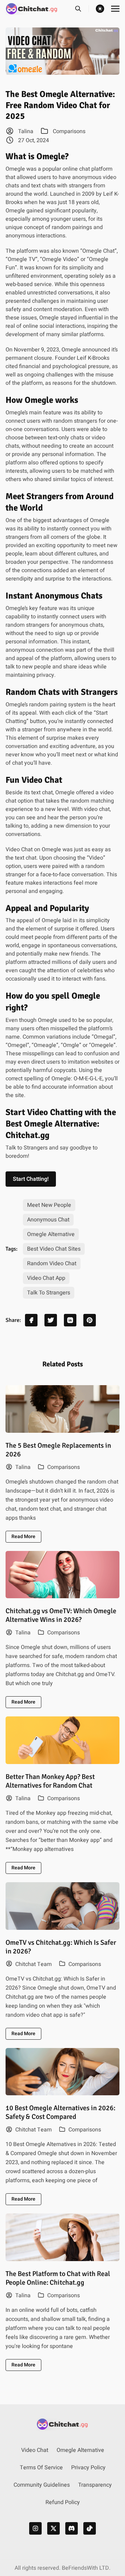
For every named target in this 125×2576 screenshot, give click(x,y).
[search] (82, 9)
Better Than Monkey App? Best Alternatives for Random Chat (50, 1781)
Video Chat (35, 2450)
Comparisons (69, 131)
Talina (25, 131)
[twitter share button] (51, 1320)
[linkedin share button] (70, 1320)
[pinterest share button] (90, 1320)
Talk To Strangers (49, 1293)
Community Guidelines (42, 2485)
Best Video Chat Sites (54, 1249)
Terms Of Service (41, 2468)
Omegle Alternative (51, 1234)
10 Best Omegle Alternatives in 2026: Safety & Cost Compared (60, 2112)
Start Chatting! (31, 1179)
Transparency (95, 2485)
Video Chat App (46, 1278)
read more (23, 1537)
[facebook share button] (31, 1320)
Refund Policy (63, 2502)
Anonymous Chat (48, 1220)
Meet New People (49, 1205)
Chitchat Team (33, 1964)
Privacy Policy (88, 2468)
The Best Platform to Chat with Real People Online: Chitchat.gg (58, 2278)
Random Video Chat (52, 1263)
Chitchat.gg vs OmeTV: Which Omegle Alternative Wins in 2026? (61, 1615)
